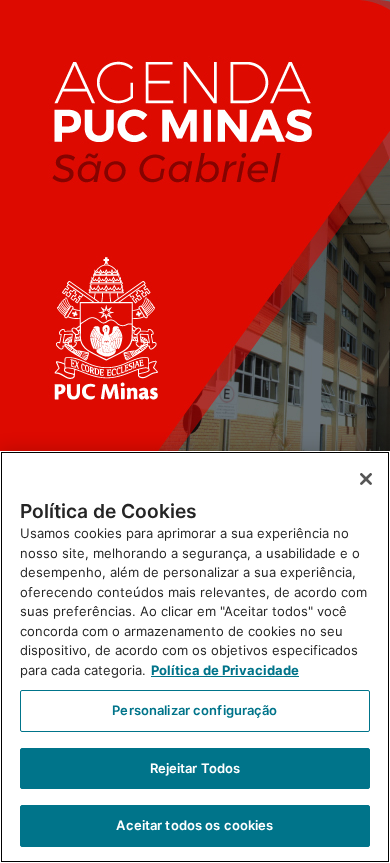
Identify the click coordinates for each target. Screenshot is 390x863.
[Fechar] (366, 479)
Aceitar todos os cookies (194, 825)
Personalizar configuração (194, 710)
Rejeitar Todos (195, 768)
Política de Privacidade (225, 670)
